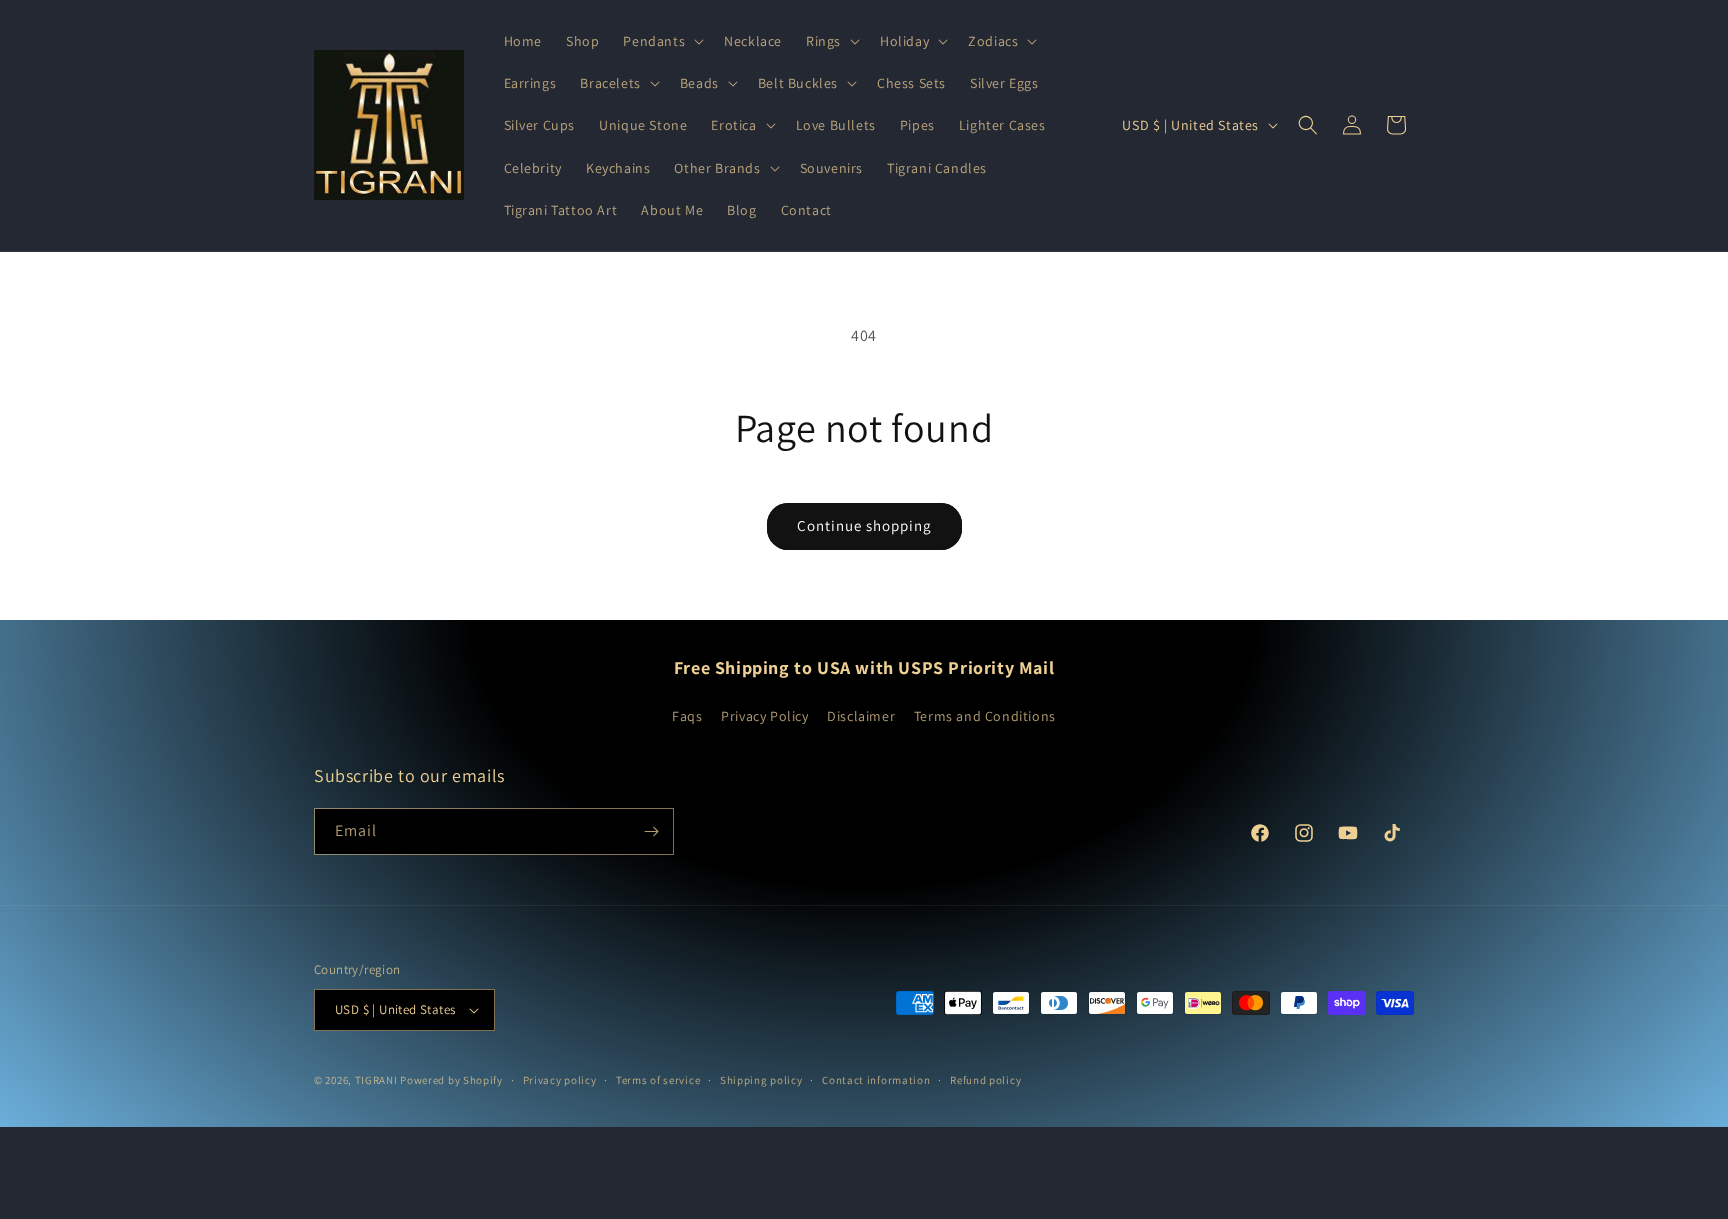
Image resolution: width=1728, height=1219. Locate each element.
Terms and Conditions (985, 716)
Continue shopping (864, 525)
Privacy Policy (764, 716)
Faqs (687, 716)
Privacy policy (560, 1080)
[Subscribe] (651, 831)
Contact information (876, 1080)
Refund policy (985, 1080)
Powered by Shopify (451, 1080)
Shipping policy (761, 1080)
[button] (661, 41)
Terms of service (658, 1080)
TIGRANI (376, 1080)
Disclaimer (861, 716)
